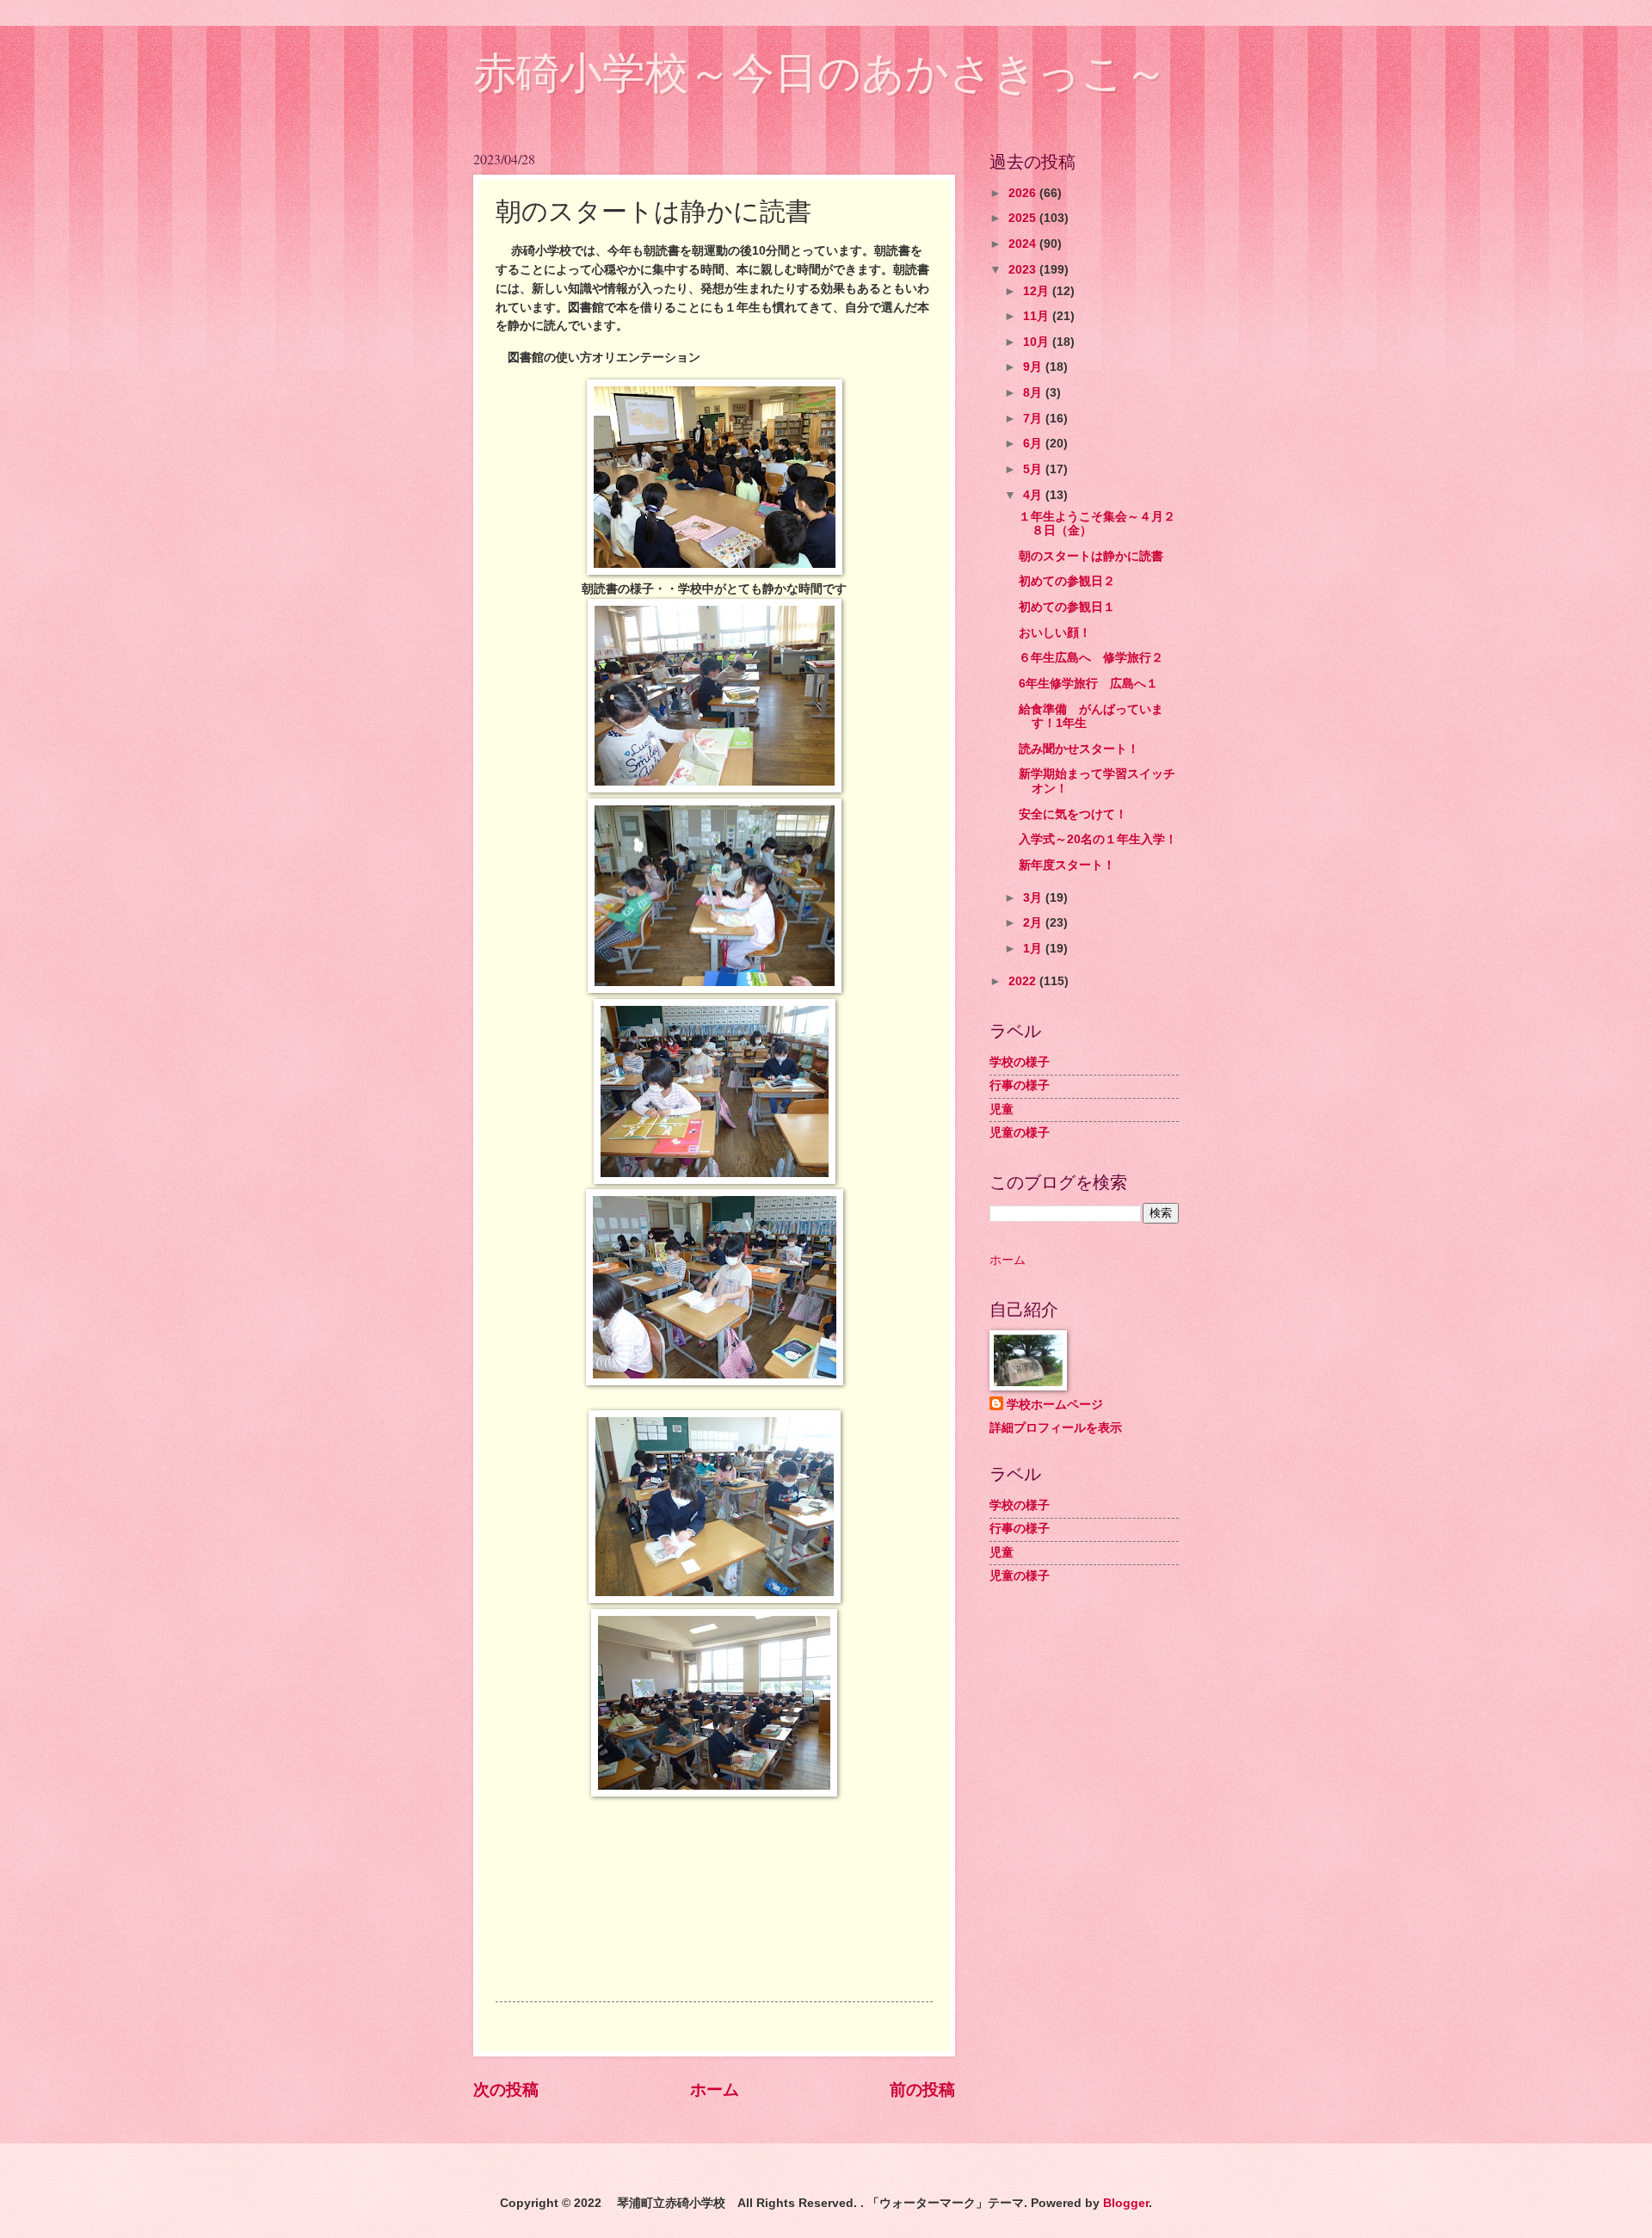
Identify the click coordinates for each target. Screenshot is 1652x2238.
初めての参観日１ (1073, 607)
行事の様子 (1020, 1085)
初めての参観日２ (1067, 581)
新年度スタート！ (1067, 865)
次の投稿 (506, 2090)
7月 (1034, 419)
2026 (1024, 193)
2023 (1024, 270)
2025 (1024, 218)
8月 (1034, 393)
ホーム (715, 2090)
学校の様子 (1020, 1062)
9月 (1034, 367)
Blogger (1126, 2203)
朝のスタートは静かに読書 (1091, 556)
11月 (1038, 316)
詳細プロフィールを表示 (1056, 1428)
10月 (1038, 342)
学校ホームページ (1055, 1405)
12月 (1038, 291)
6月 (1034, 444)
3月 (1034, 898)
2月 (1034, 923)
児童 (1002, 1110)
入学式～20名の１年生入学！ (1098, 839)
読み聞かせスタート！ (1079, 749)
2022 (1024, 981)
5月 (1034, 469)
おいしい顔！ (1055, 633)
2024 (1024, 244)
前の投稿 (922, 2090)
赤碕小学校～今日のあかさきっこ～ (820, 73)
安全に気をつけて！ (1073, 814)
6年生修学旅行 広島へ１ (1088, 684)
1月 (1034, 949)
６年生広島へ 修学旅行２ (1091, 658)
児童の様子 (1020, 1133)
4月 (1034, 495)
